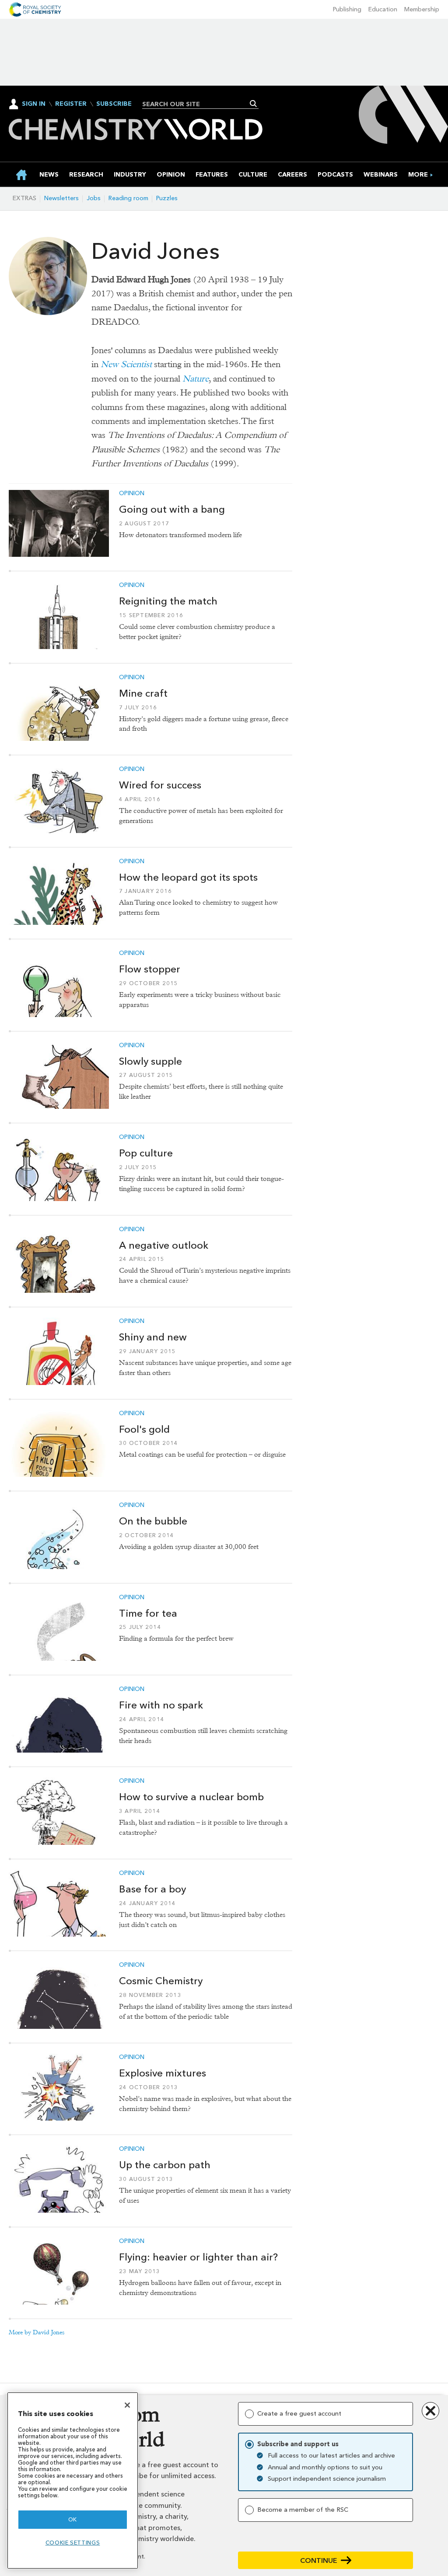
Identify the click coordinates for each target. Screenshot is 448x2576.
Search (254, 104)
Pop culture (146, 1153)
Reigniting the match (168, 601)
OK (73, 2519)
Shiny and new (153, 1337)
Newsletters (61, 198)
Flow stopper (150, 969)
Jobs (94, 198)
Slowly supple (150, 1061)
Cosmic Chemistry (161, 1981)
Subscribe (114, 104)
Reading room (128, 198)
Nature (196, 379)
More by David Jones (37, 2332)
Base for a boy (152, 1889)
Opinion (132, 493)
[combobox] (197, 104)
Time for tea (148, 1613)
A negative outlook (164, 1245)
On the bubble (153, 1521)
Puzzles (167, 198)
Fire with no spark (161, 1705)
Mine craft (143, 693)
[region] (73, 2481)
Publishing (347, 9)
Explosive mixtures (163, 2073)
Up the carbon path (165, 2165)
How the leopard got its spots (188, 877)
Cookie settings (73, 2543)
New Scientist (126, 364)
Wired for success (160, 785)
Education (383, 9)
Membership (422, 9)
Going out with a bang (172, 509)
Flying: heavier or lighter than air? (198, 2257)
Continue (319, 2560)
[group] (418, 175)
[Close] (127, 2405)
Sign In (34, 104)
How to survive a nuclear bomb (191, 1797)
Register (71, 104)
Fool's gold (144, 1429)
